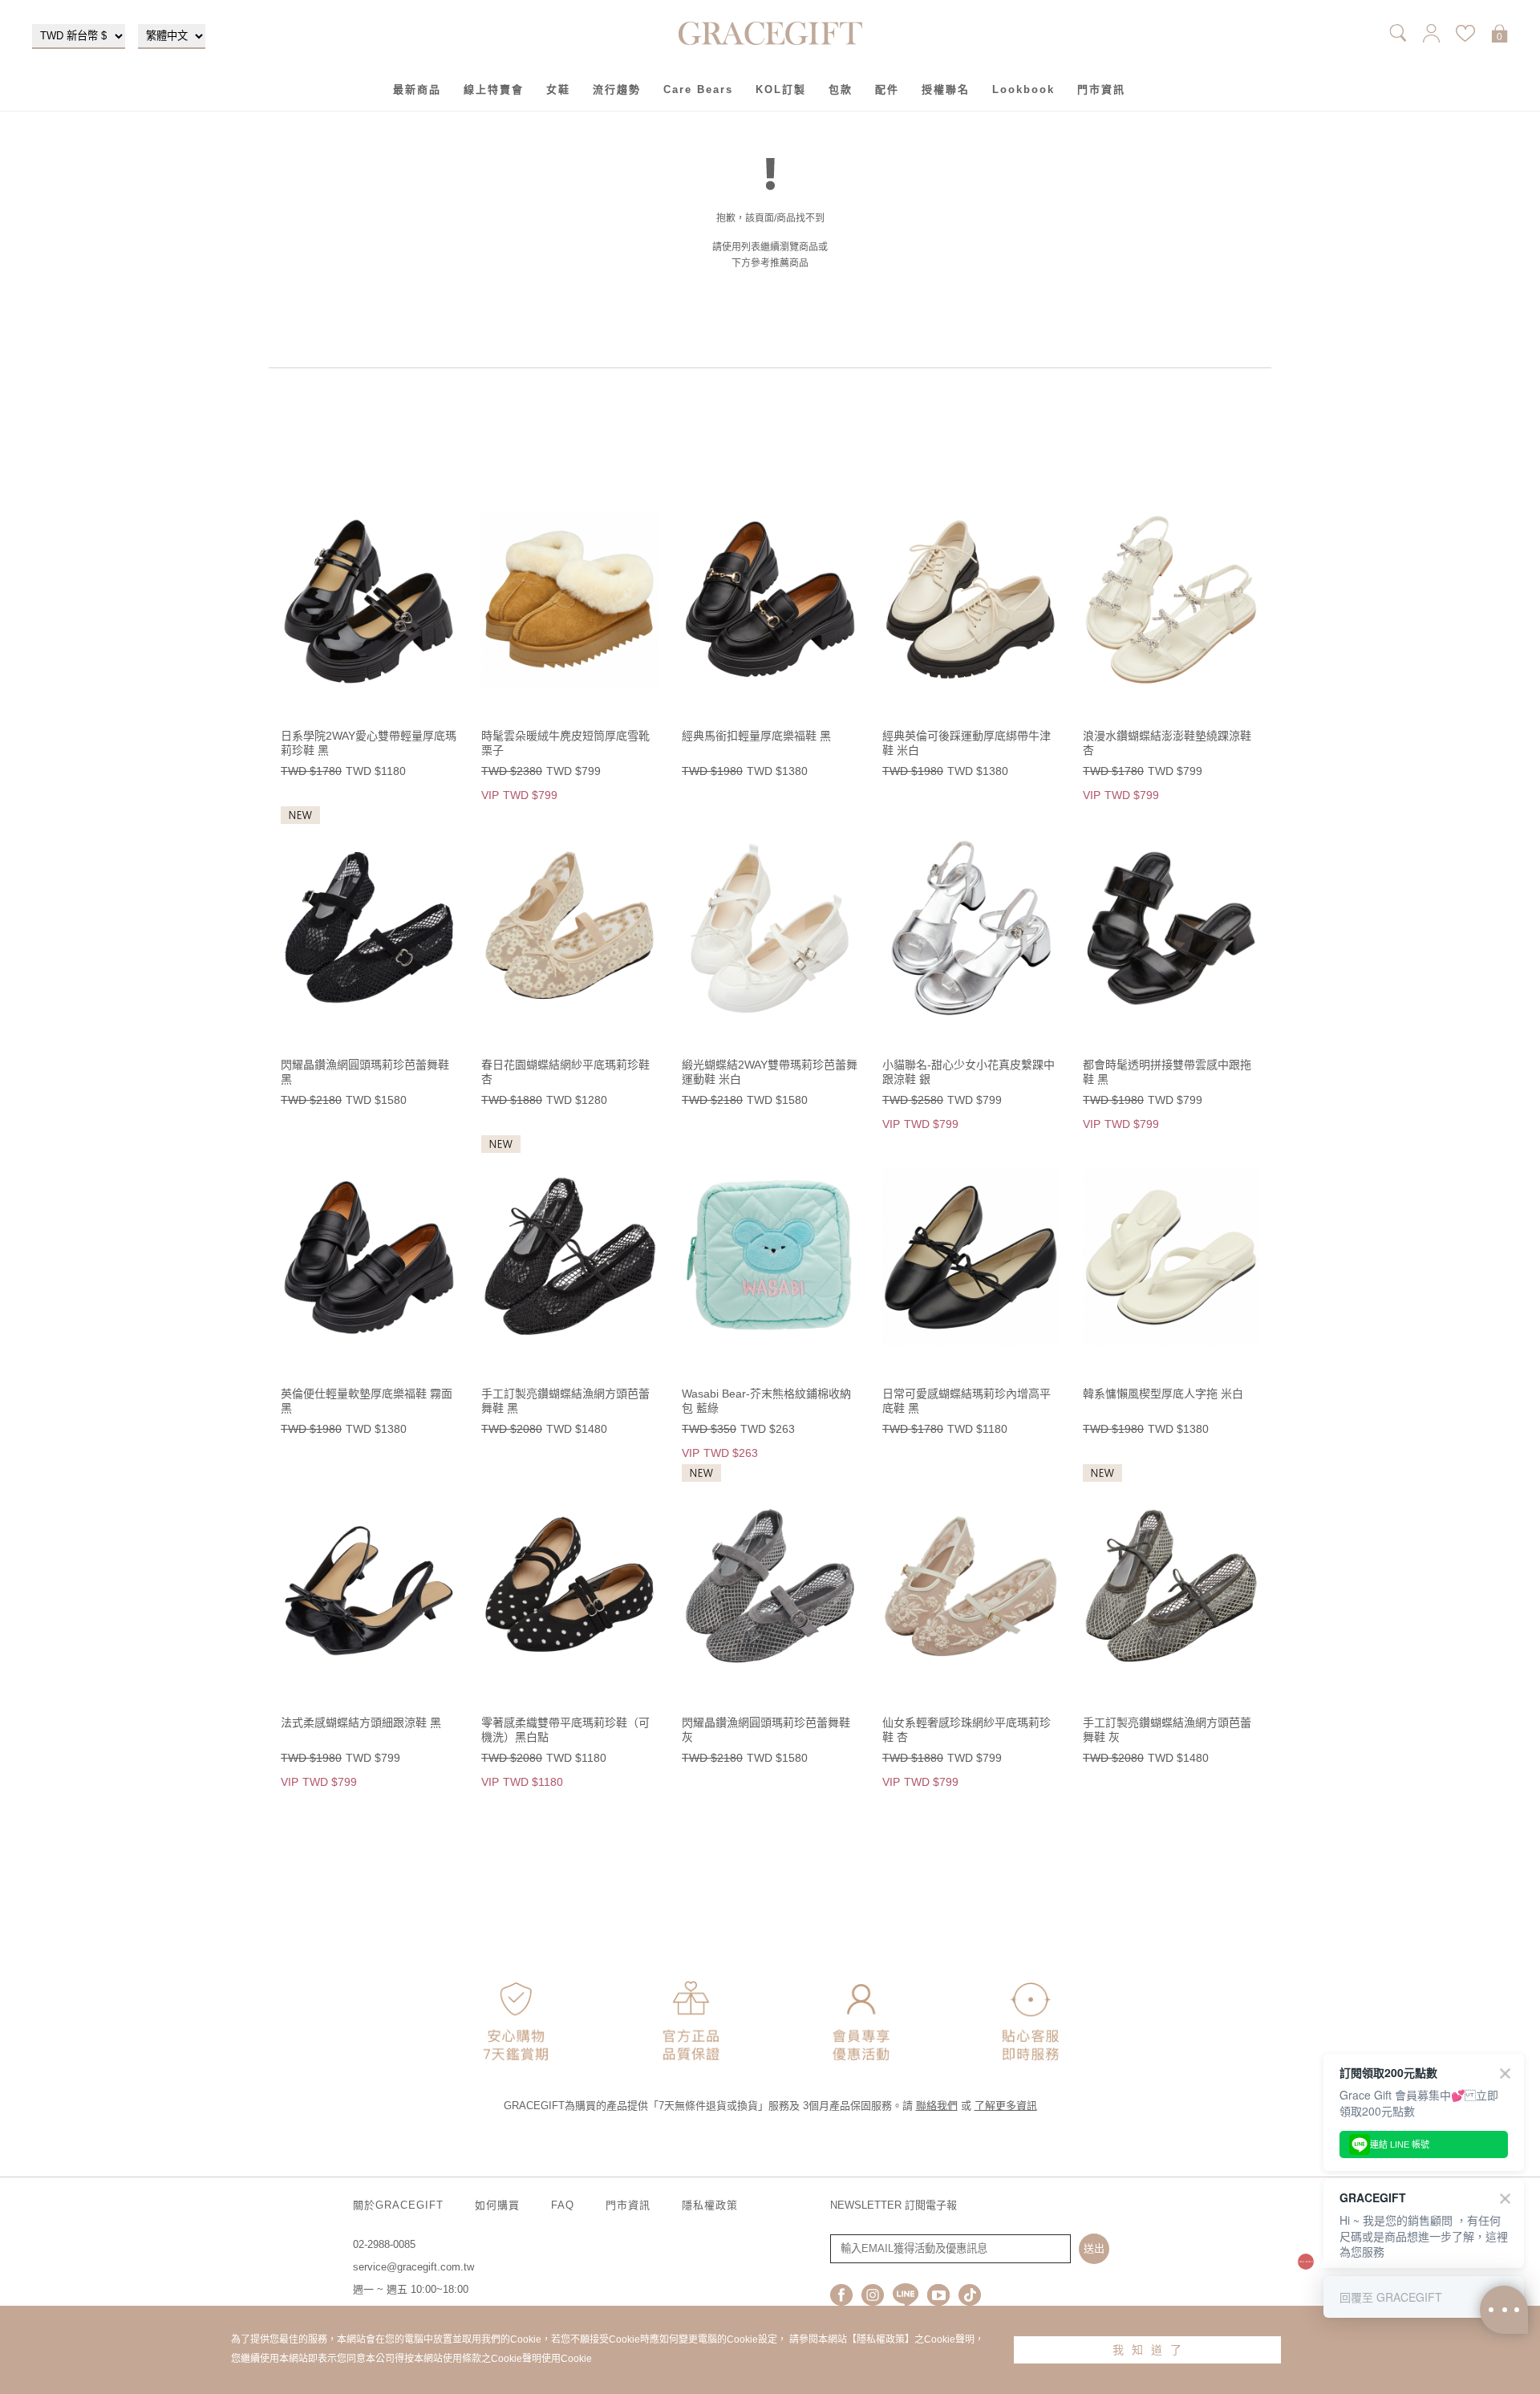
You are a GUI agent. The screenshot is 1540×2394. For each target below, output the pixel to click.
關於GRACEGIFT (398, 2205)
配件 (887, 89)
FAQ (563, 2205)
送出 (1094, 2248)
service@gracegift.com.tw (413, 2267)
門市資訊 (1101, 89)
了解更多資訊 (1006, 2106)
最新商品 (417, 89)
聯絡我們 (937, 2106)
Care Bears (698, 89)
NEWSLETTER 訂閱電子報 (894, 2205)
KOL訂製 (781, 89)
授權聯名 (946, 89)
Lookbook (1023, 89)
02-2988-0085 (384, 2244)
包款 (841, 89)
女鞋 (558, 89)
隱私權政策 (710, 2205)
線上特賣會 (494, 89)
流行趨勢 (617, 89)
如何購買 (497, 2205)
